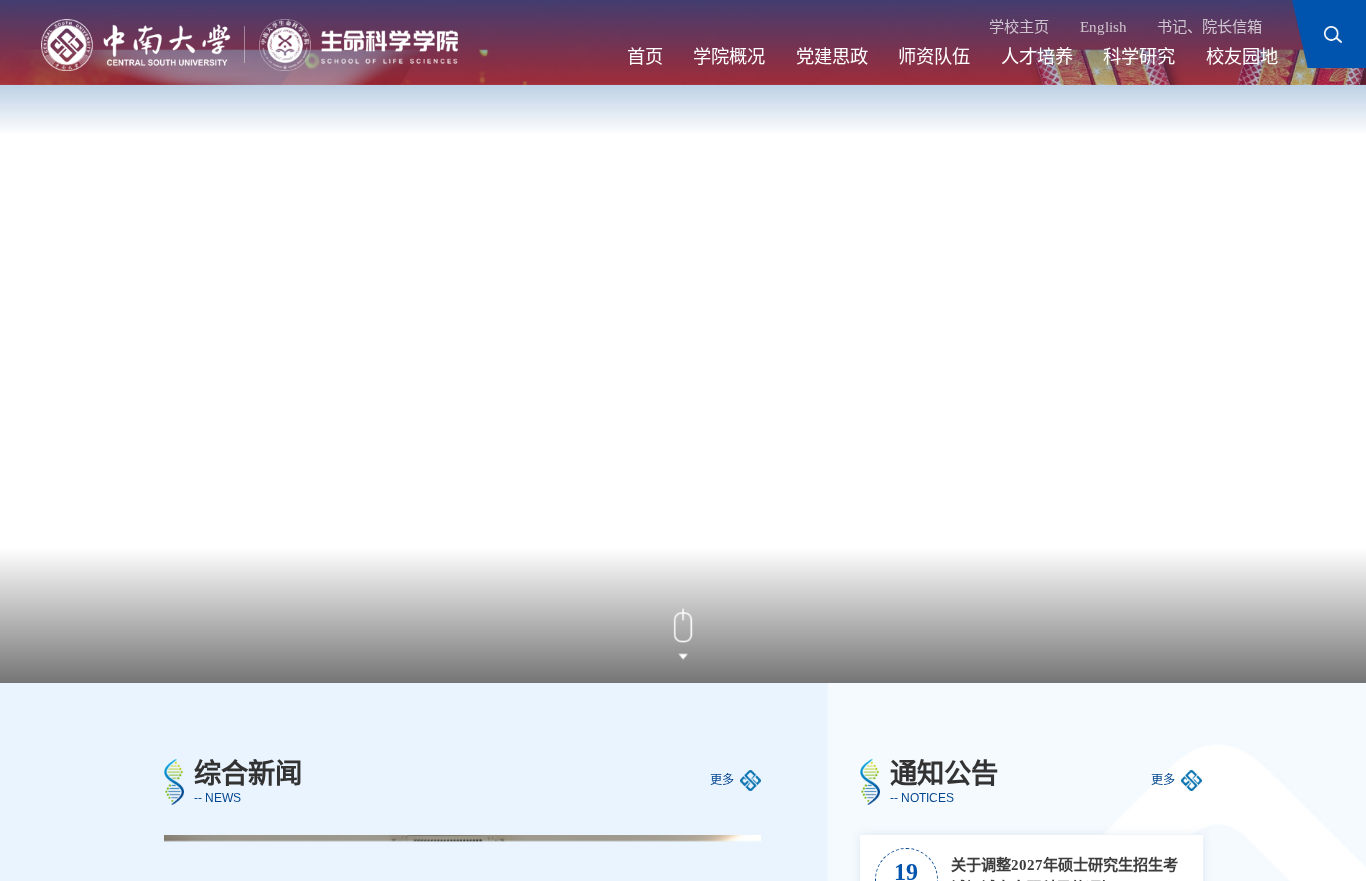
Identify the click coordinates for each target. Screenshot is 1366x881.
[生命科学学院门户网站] (249, 45)
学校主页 (1019, 26)
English (1103, 26)
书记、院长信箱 (1209, 26)
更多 (722, 780)
